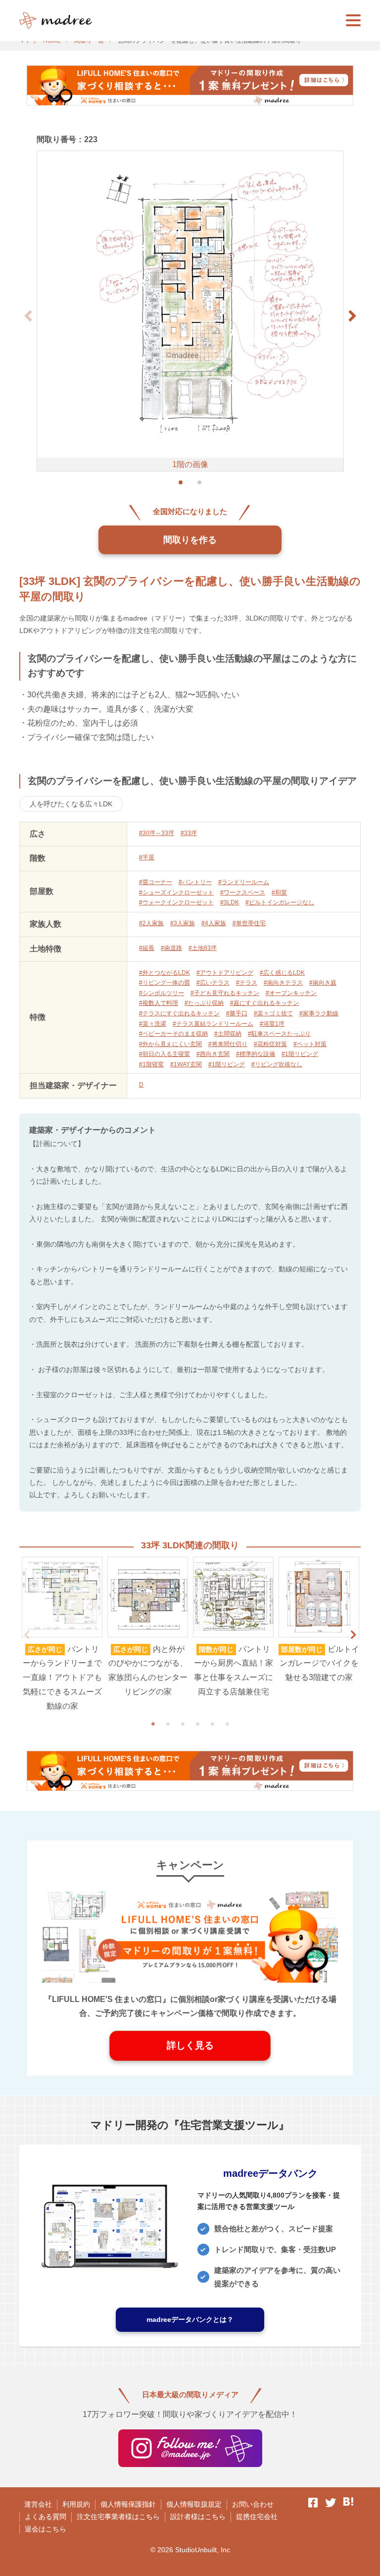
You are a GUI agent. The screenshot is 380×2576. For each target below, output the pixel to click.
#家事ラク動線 (319, 1013)
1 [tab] (153, 1724)
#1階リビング (300, 1054)
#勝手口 (237, 1013)
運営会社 (38, 2504)
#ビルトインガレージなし (280, 902)
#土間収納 (228, 1034)
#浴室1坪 (272, 1024)
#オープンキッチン (291, 993)
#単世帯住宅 (249, 923)
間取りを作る (190, 540)
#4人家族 (214, 923)
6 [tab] (227, 1724)
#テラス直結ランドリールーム (213, 1024)
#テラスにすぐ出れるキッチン (179, 1013)
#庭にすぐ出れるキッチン (264, 1003)
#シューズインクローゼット (176, 893)
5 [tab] (212, 1724)
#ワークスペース (243, 893)
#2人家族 (151, 923)
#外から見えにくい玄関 (170, 1044)
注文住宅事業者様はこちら (118, 2517)
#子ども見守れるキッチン (225, 993)
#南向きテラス (283, 983)
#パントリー (195, 882)
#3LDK (230, 902)
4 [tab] (197, 1724)
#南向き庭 (323, 983)
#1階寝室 (151, 1064)
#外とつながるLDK (165, 973)
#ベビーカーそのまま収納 (173, 1034)
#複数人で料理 (159, 1003)
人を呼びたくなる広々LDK (71, 804)
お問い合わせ (253, 2504)
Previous (27, 1635)
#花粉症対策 (270, 1044)
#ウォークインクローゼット (176, 902)
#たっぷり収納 (204, 1003)
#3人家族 (183, 923)
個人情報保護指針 (128, 2504)
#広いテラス (213, 983)
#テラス (247, 983)
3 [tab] (183, 1724)
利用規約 (76, 2504)
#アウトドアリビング (225, 973)
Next (353, 1635)
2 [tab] (168, 1724)
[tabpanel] (62, 1635)
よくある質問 (46, 2517)
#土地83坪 (203, 948)
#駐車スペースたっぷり (279, 1034)
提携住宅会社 (257, 2517)
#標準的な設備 (256, 1054)
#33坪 (189, 833)
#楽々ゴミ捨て (273, 1013)
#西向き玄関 (213, 1054)
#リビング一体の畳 (165, 983)
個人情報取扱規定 (194, 2504)
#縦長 (147, 948)
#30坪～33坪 (157, 833)
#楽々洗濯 (153, 1024)
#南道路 (171, 948)
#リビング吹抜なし (277, 1064)
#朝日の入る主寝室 (165, 1054)
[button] (352, 316)
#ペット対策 (310, 1044)
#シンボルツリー (162, 993)
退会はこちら (46, 2529)
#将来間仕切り (228, 1044)
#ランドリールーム (244, 882)
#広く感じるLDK (282, 973)
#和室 (279, 893)
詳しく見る (190, 2045)
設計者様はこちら (198, 2517)
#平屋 (147, 857)
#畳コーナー (156, 882)
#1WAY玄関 (186, 1064)
